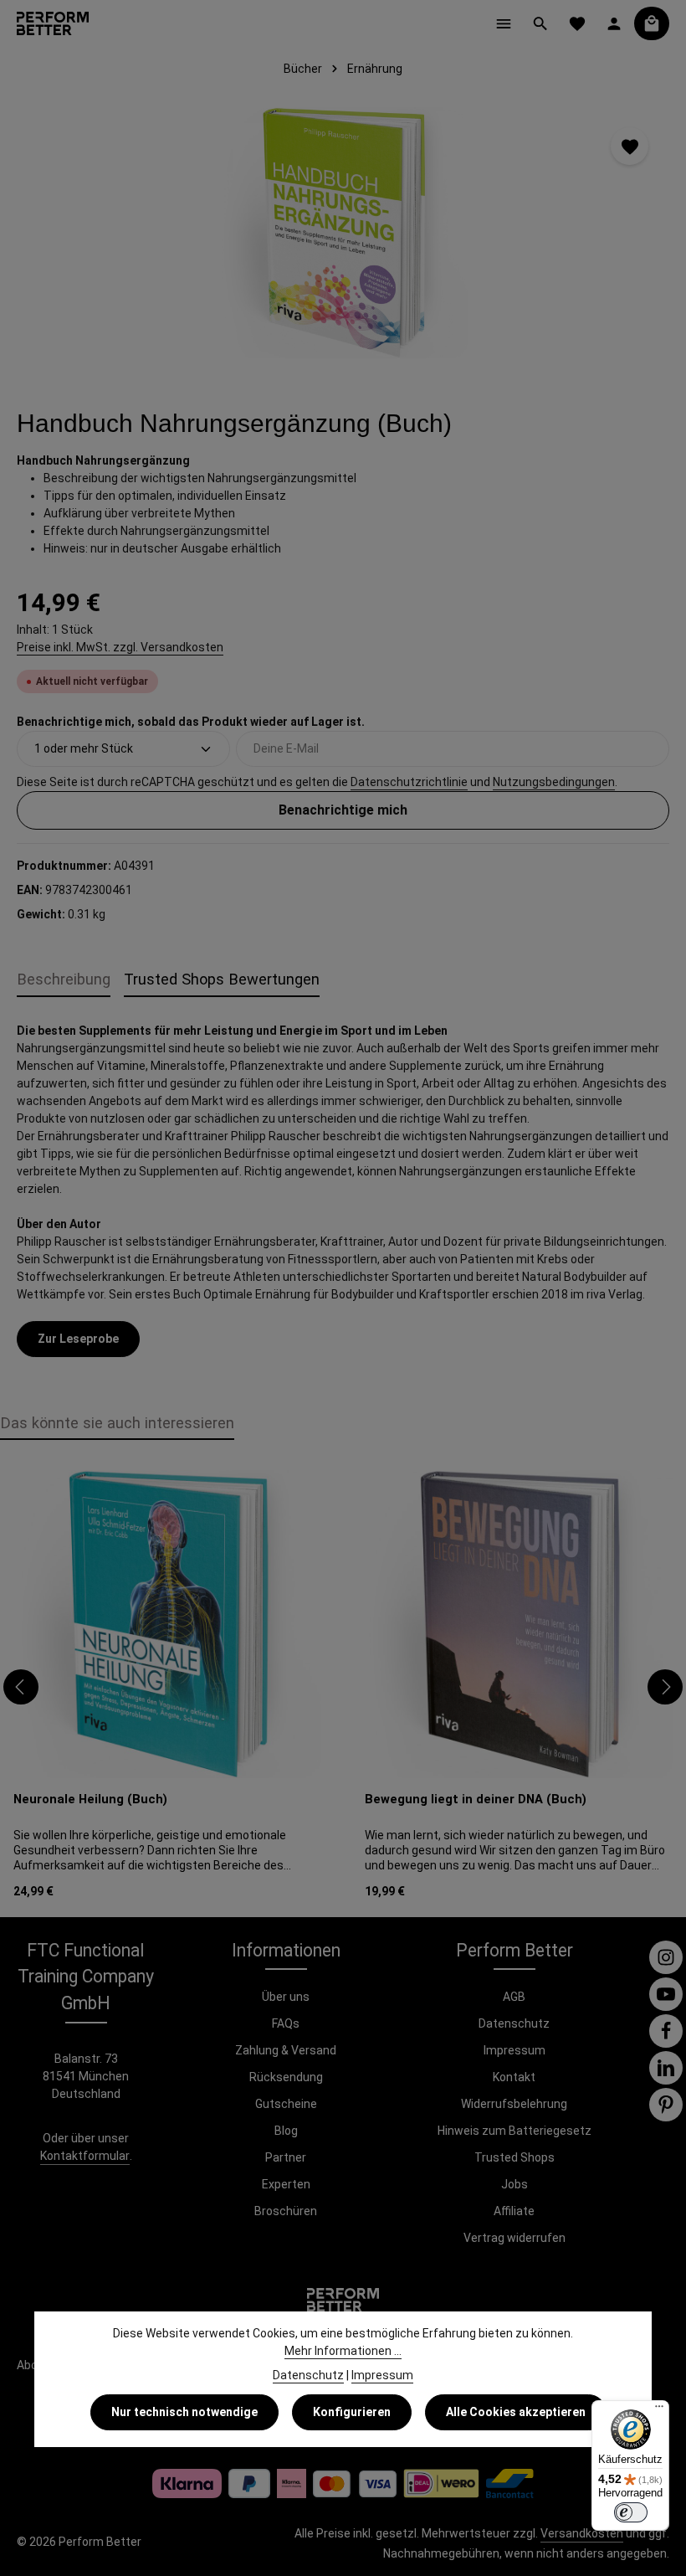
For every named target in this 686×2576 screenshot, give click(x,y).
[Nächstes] (665, 1687)
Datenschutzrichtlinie (409, 782)
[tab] (64, 980)
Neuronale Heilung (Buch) (90, 1799)
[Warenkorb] (652, 23)
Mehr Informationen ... (343, 2351)
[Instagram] (666, 1957)
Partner (286, 2157)
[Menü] (504, 23)
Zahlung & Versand (286, 2050)
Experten (286, 2184)
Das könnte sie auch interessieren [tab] (117, 1423)
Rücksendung (286, 2077)
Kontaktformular (85, 2156)
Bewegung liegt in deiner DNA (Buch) (476, 1799)
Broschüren (286, 2211)
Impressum (514, 2050)
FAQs (286, 2023)
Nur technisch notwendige (184, 2412)
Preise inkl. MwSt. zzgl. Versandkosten (120, 647)
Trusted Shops (514, 2157)
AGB (514, 1997)
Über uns (286, 1997)
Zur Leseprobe (78, 1339)
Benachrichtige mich (343, 810)
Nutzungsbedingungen (554, 782)
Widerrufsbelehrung (514, 2104)
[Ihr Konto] (614, 23)
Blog (286, 2131)
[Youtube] (666, 1994)
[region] (343, 233)
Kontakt (514, 2077)
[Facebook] (666, 2031)
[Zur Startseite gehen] (53, 23)
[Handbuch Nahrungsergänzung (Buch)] (343, 233)
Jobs (514, 2184)
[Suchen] (540, 23)
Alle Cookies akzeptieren (516, 2412)
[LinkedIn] (666, 2068)
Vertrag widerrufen (514, 2238)
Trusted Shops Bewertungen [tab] (222, 979)
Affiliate (514, 2211)
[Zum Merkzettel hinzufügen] (630, 146)
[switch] (631, 2512)
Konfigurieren (352, 2412)
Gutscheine (286, 2104)
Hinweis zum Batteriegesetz (514, 2131)
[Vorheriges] (21, 1687)
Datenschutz (514, 2023)
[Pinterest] (666, 2105)
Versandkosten (582, 2533)
